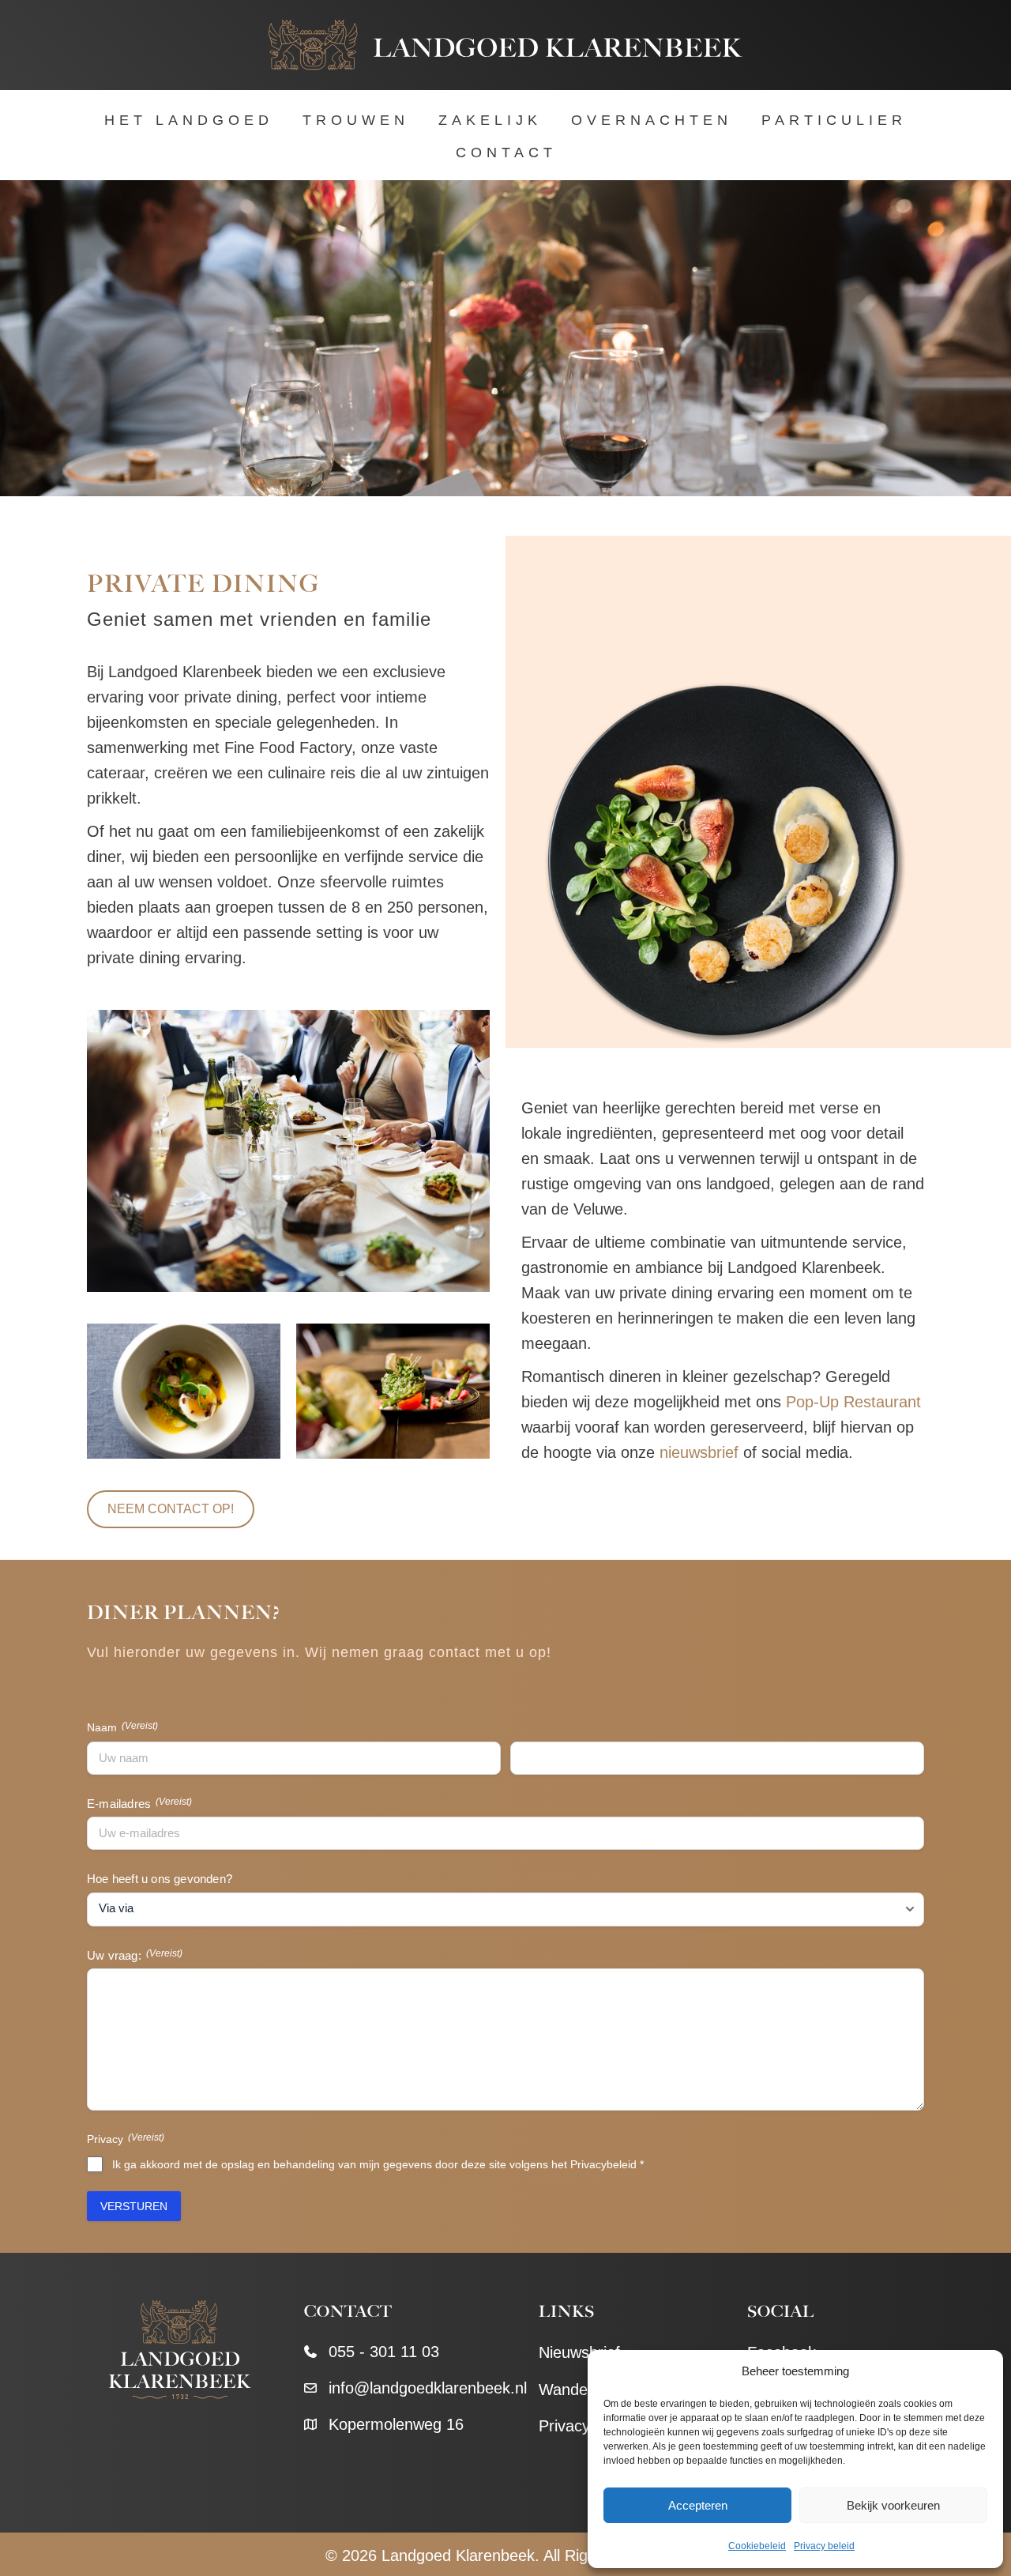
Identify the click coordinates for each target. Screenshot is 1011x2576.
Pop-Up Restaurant (853, 1402)
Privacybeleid (603, 2164)
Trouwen (356, 120)
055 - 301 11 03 (384, 2352)
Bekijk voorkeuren (893, 2505)
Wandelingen (584, 2390)
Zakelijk (490, 120)
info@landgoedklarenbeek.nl (428, 2388)
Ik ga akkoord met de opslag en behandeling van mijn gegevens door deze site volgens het (378, 2164)
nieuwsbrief (699, 1452)
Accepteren (698, 2505)
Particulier (834, 120)
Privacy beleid (824, 2546)
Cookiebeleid (757, 2546)
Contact (506, 153)
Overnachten (652, 120)
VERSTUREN (134, 2206)
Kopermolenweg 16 (396, 2424)
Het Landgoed (189, 120)
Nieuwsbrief (579, 2352)
